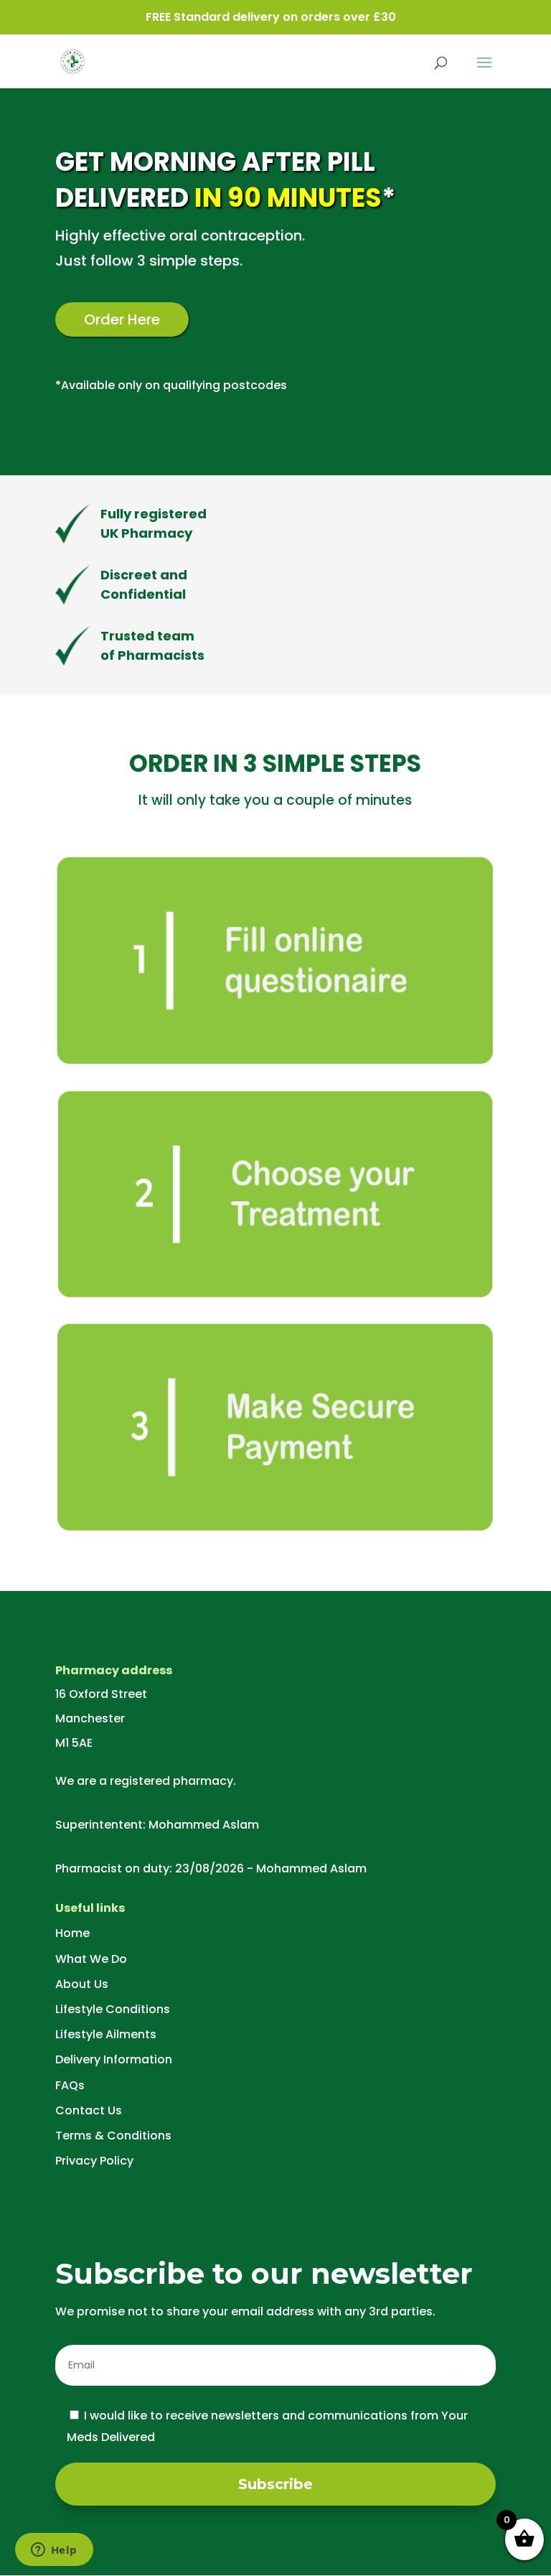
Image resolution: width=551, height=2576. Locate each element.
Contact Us (89, 2110)
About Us (82, 1984)
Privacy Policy (94, 2161)
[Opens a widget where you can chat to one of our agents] (54, 2551)
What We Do (91, 1959)
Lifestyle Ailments (106, 2034)
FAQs (70, 2085)
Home (72, 1933)
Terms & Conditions (113, 2136)
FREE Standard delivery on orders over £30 (271, 17)
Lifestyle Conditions (113, 2009)
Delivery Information (114, 2059)
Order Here (122, 319)
